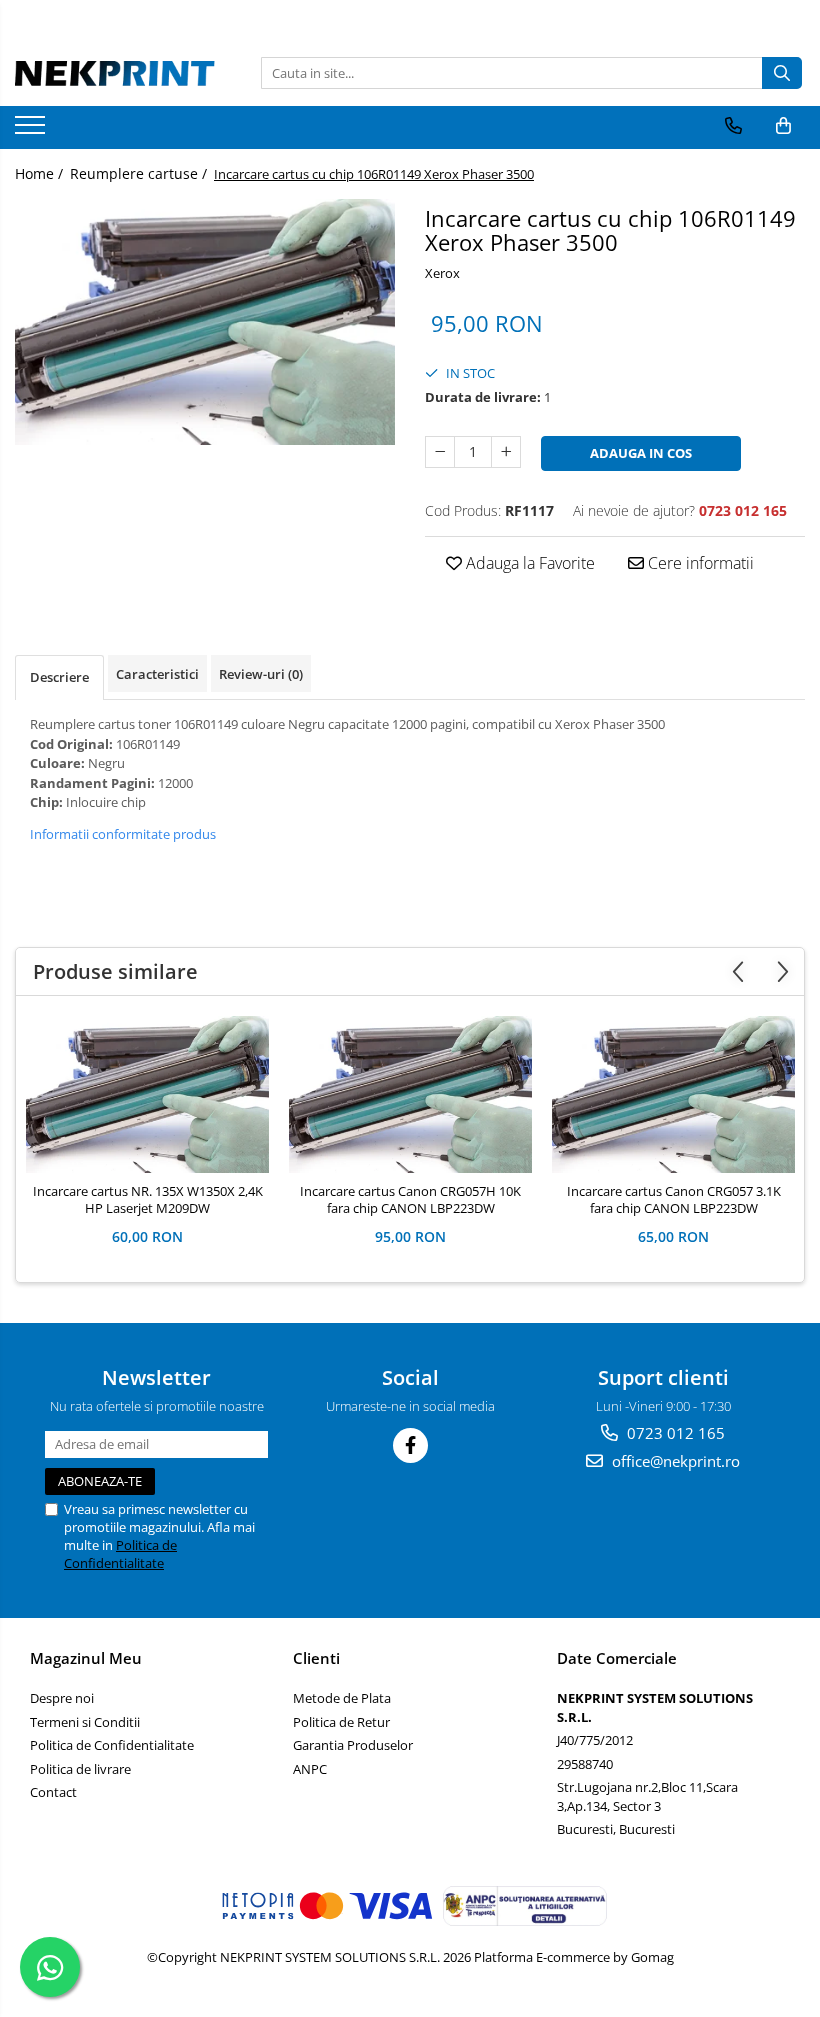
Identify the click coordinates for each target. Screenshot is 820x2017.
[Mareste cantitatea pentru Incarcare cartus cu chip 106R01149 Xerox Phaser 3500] (506, 452)
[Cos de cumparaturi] (783, 126)
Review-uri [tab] (261, 674)
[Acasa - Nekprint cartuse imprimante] (115, 73)
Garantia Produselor (353, 1745)
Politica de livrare (80, 1769)
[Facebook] (410, 1445)
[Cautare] (782, 73)
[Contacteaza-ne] (733, 126)
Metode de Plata (342, 1698)
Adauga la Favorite (528, 563)
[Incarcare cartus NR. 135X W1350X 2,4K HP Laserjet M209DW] (147, 1094)
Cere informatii (699, 563)
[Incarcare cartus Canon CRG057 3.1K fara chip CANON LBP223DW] (673, 1094)
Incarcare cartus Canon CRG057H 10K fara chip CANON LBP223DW (410, 1200)
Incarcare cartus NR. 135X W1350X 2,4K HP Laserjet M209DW (148, 1200)
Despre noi (62, 1698)
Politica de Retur (341, 1722)
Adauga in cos (641, 453)
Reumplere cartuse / (140, 173)
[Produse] (32, 131)
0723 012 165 (674, 1433)
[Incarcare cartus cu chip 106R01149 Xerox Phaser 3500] (205, 322)
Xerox (442, 273)
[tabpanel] (205, 322)
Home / (41, 173)
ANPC (310, 1769)
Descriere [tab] (59, 677)
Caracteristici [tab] (157, 674)
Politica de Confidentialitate (120, 1554)
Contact (53, 1792)
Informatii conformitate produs (123, 834)
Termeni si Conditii (85, 1722)
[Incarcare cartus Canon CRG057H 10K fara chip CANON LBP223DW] (410, 1094)
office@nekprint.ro (674, 1461)
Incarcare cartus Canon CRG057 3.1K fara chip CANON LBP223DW (674, 1200)
